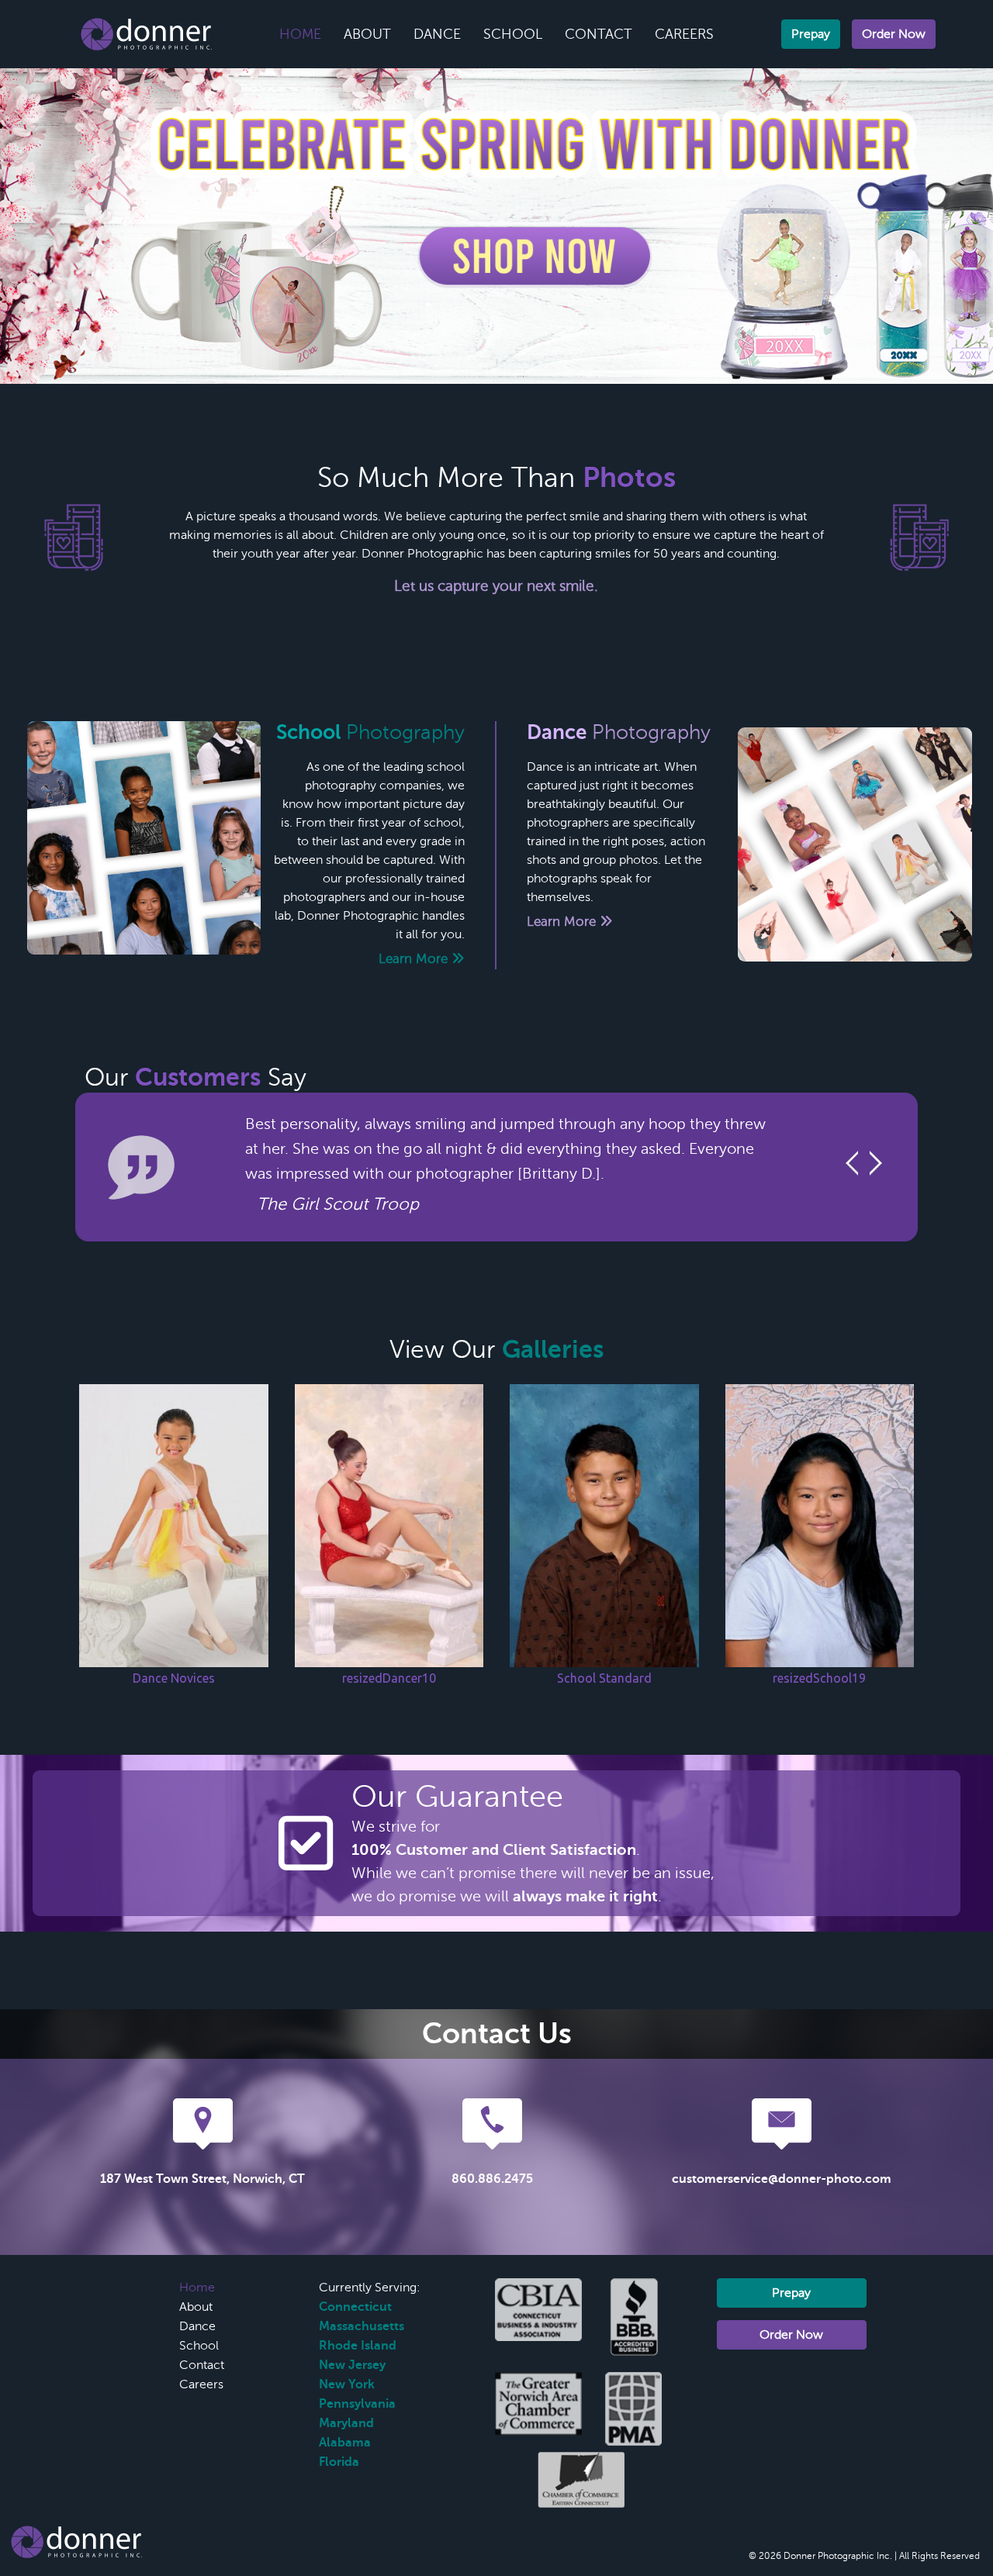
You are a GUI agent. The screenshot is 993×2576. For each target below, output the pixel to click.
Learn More (415, 959)
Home (300, 34)
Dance (437, 34)
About (367, 34)
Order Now (894, 34)
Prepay (811, 34)
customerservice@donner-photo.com (782, 2179)
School (513, 34)
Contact (599, 34)
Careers (684, 34)
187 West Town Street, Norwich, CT (202, 2179)
